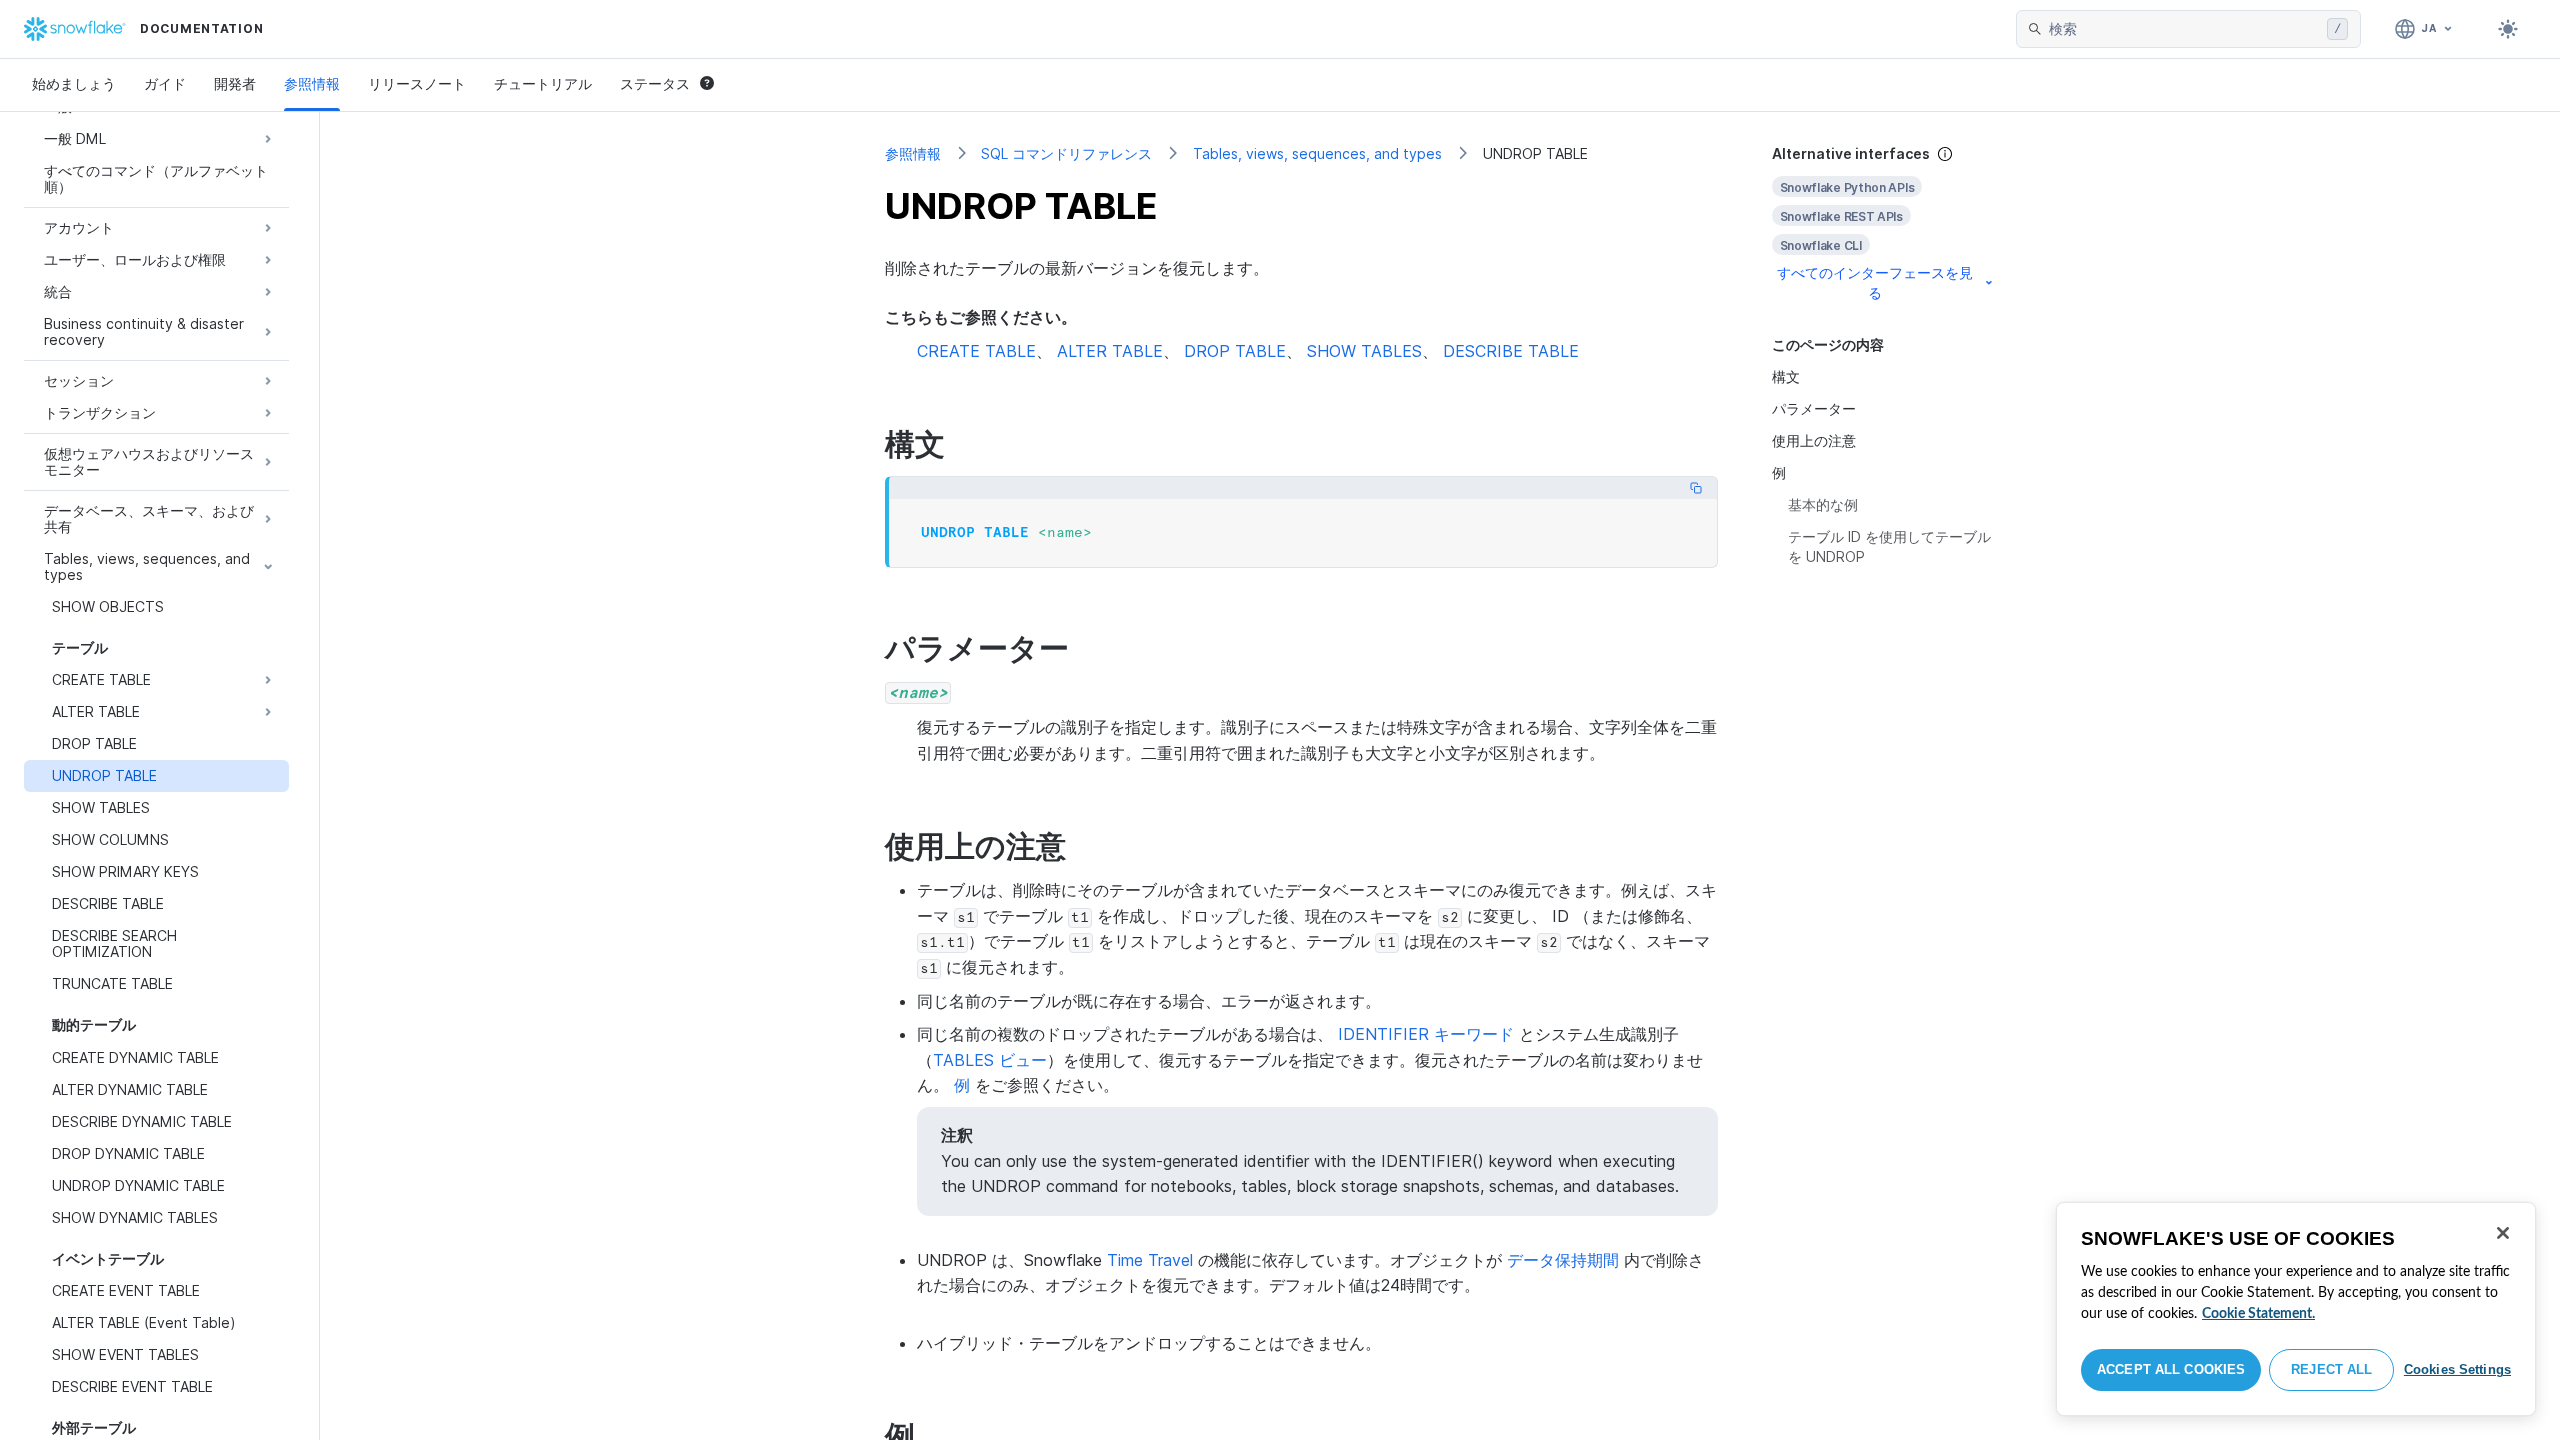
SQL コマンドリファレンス (1066, 153)
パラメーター (1814, 408)
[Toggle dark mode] (2508, 29)
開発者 (235, 83)
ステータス (655, 83)
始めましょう (74, 83)
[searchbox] (2184, 29)
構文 (1786, 376)
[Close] (2503, 1233)
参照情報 (312, 83)
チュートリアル (543, 83)
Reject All (2331, 1369)
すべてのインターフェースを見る (1875, 282)
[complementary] (1884, 223)
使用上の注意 (1814, 440)
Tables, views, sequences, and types (1317, 153)
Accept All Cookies (2171, 1369)
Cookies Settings (2457, 1369)
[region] (2296, 1309)
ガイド (165, 83)
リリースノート (417, 83)
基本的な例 (1823, 504)
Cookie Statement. (2258, 1314)
